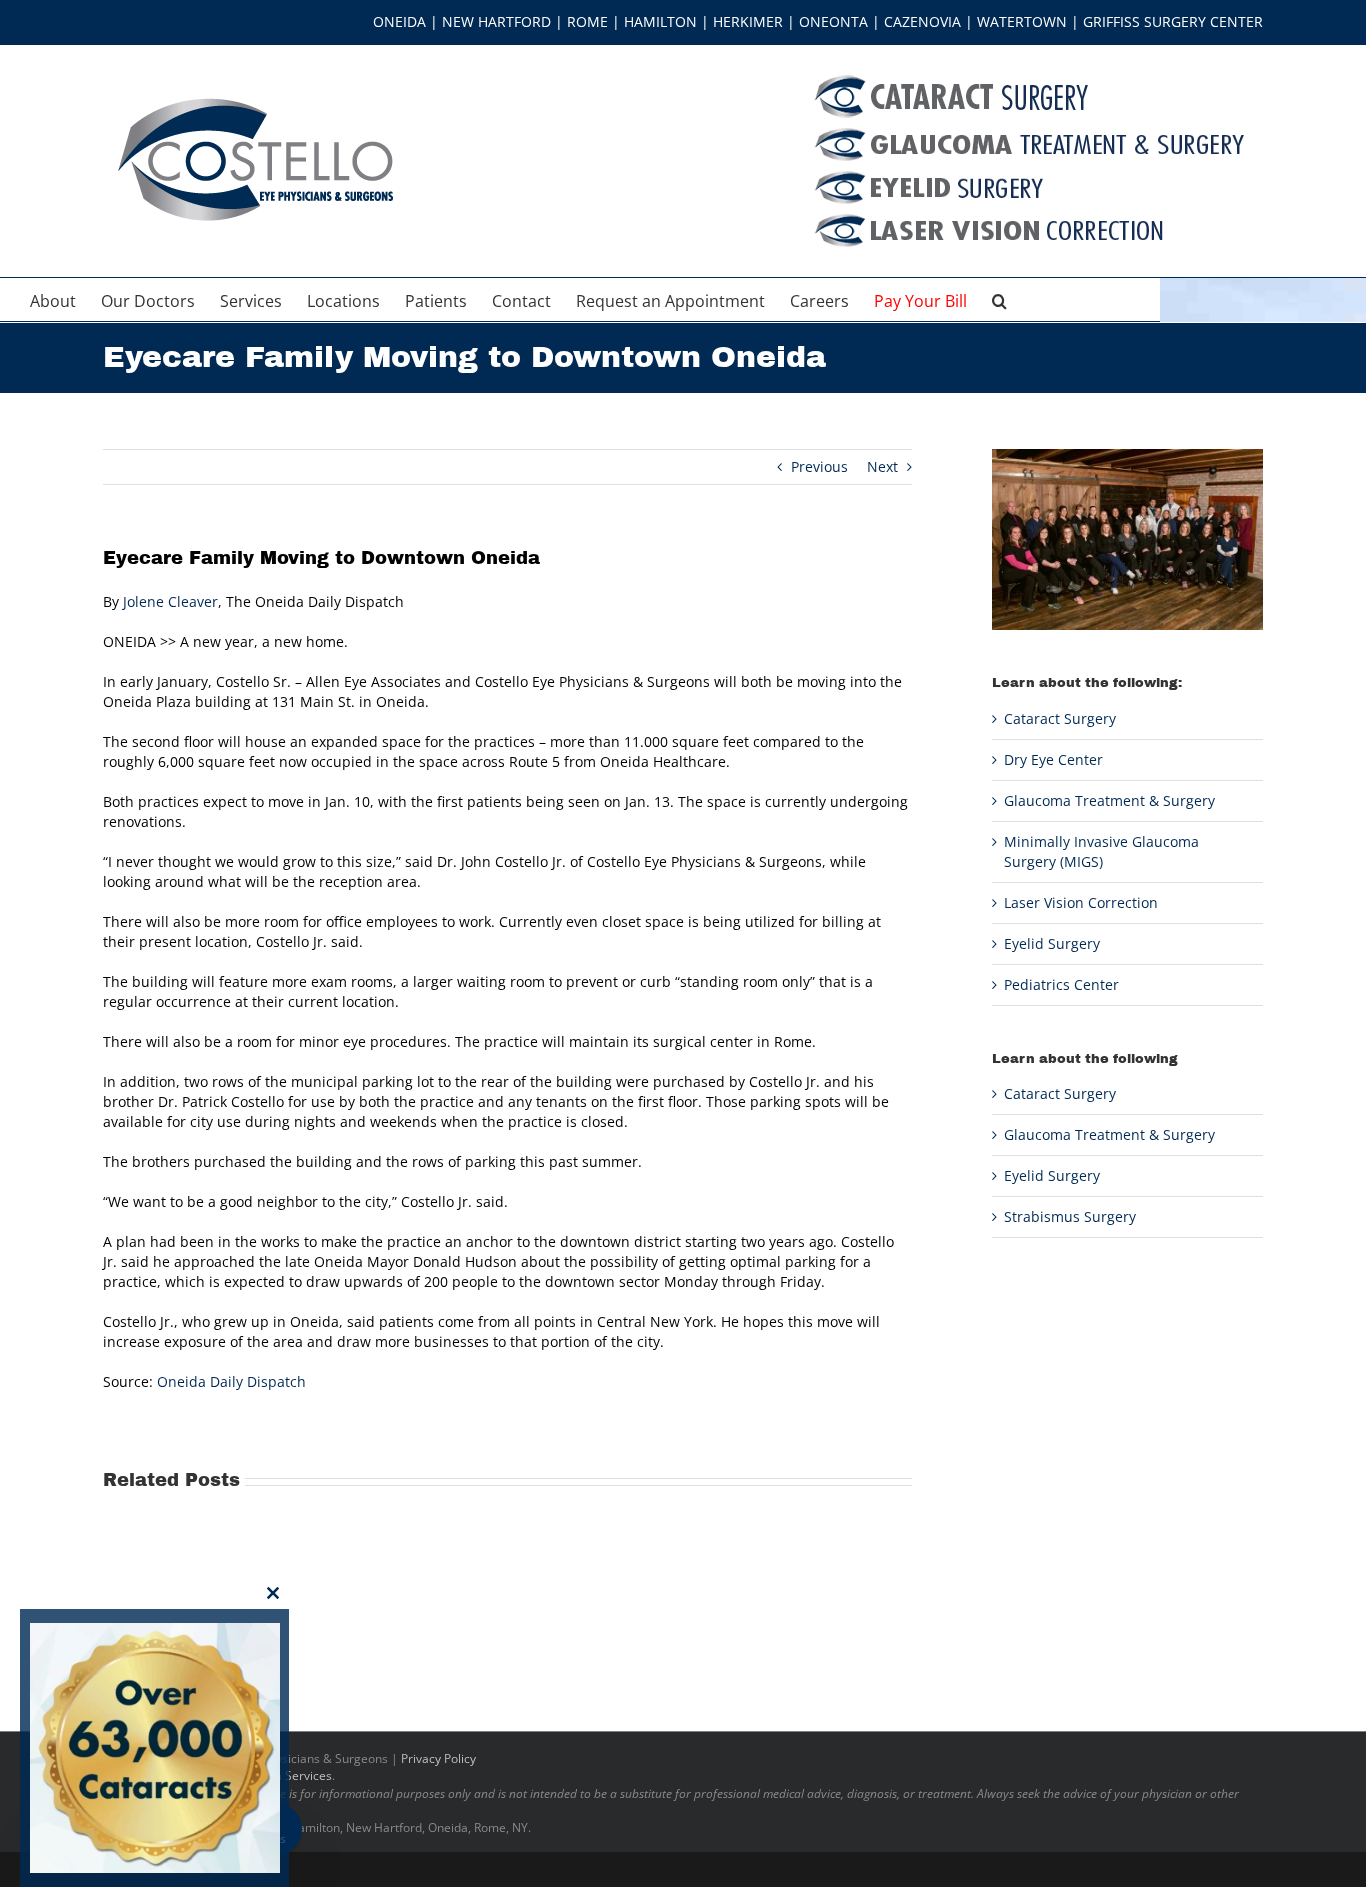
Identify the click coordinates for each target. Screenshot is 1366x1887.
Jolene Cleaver (170, 601)
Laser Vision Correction (1081, 902)
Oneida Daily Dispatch (231, 1381)
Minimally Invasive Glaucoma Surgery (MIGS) (1101, 851)
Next (882, 466)
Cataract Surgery (1060, 718)
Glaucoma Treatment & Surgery (1109, 800)
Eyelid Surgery (1052, 943)
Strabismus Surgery (1070, 1216)
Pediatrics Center (1061, 984)
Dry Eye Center (1053, 759)
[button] (999, 299)
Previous (819, 466)
